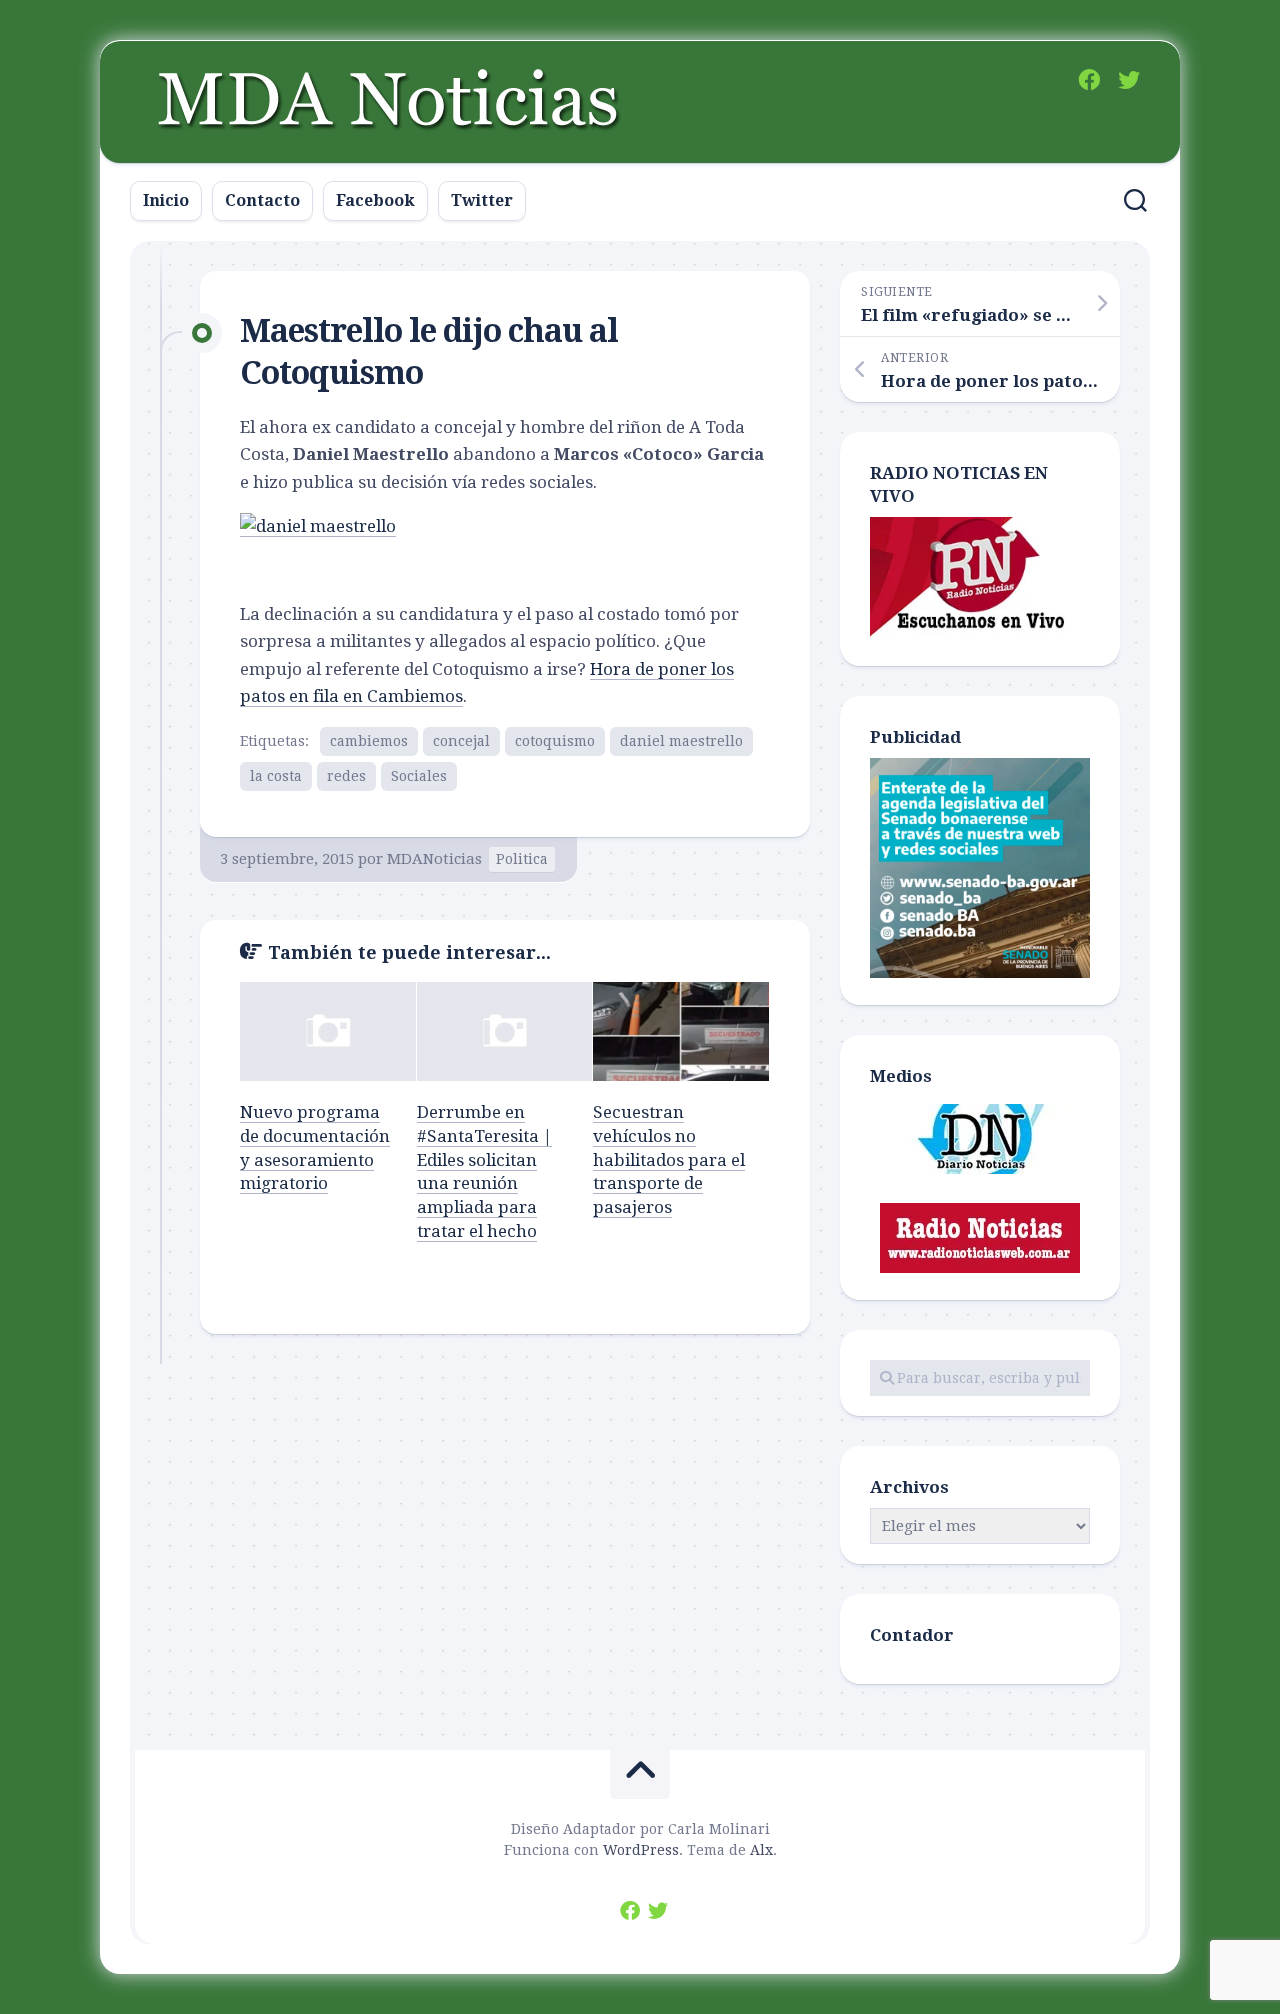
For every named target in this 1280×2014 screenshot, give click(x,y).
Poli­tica (522, 859)
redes (346, 776)
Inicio (166, 200)
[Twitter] (1129, 80)
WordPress (641, 1850)
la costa (276, 776)
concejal (461, 741)
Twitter (482, 200)
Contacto (262, 200)
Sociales (419, 776)
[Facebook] (1089, 80)
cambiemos (369, 741)
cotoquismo (555, 741)
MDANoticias (434, 859)
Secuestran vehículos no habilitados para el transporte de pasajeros (669, 1159)
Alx (761, 1850)
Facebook (375, 200)
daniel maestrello (681, 741)
